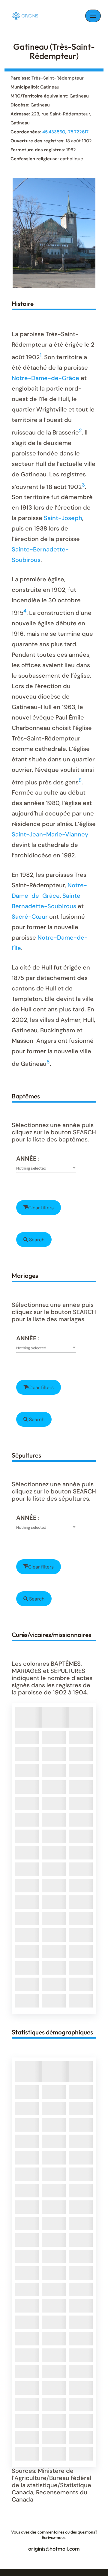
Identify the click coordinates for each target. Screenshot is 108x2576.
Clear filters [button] (41, 1208)
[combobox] (46, 1168)
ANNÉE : (28, 1159)
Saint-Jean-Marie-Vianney (50, 834)
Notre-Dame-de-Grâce (45, 378)
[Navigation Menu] (93, 16)
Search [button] (36, 1240)
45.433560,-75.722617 (65, 132)
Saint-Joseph (63, 518)
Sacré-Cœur (30, 917)
